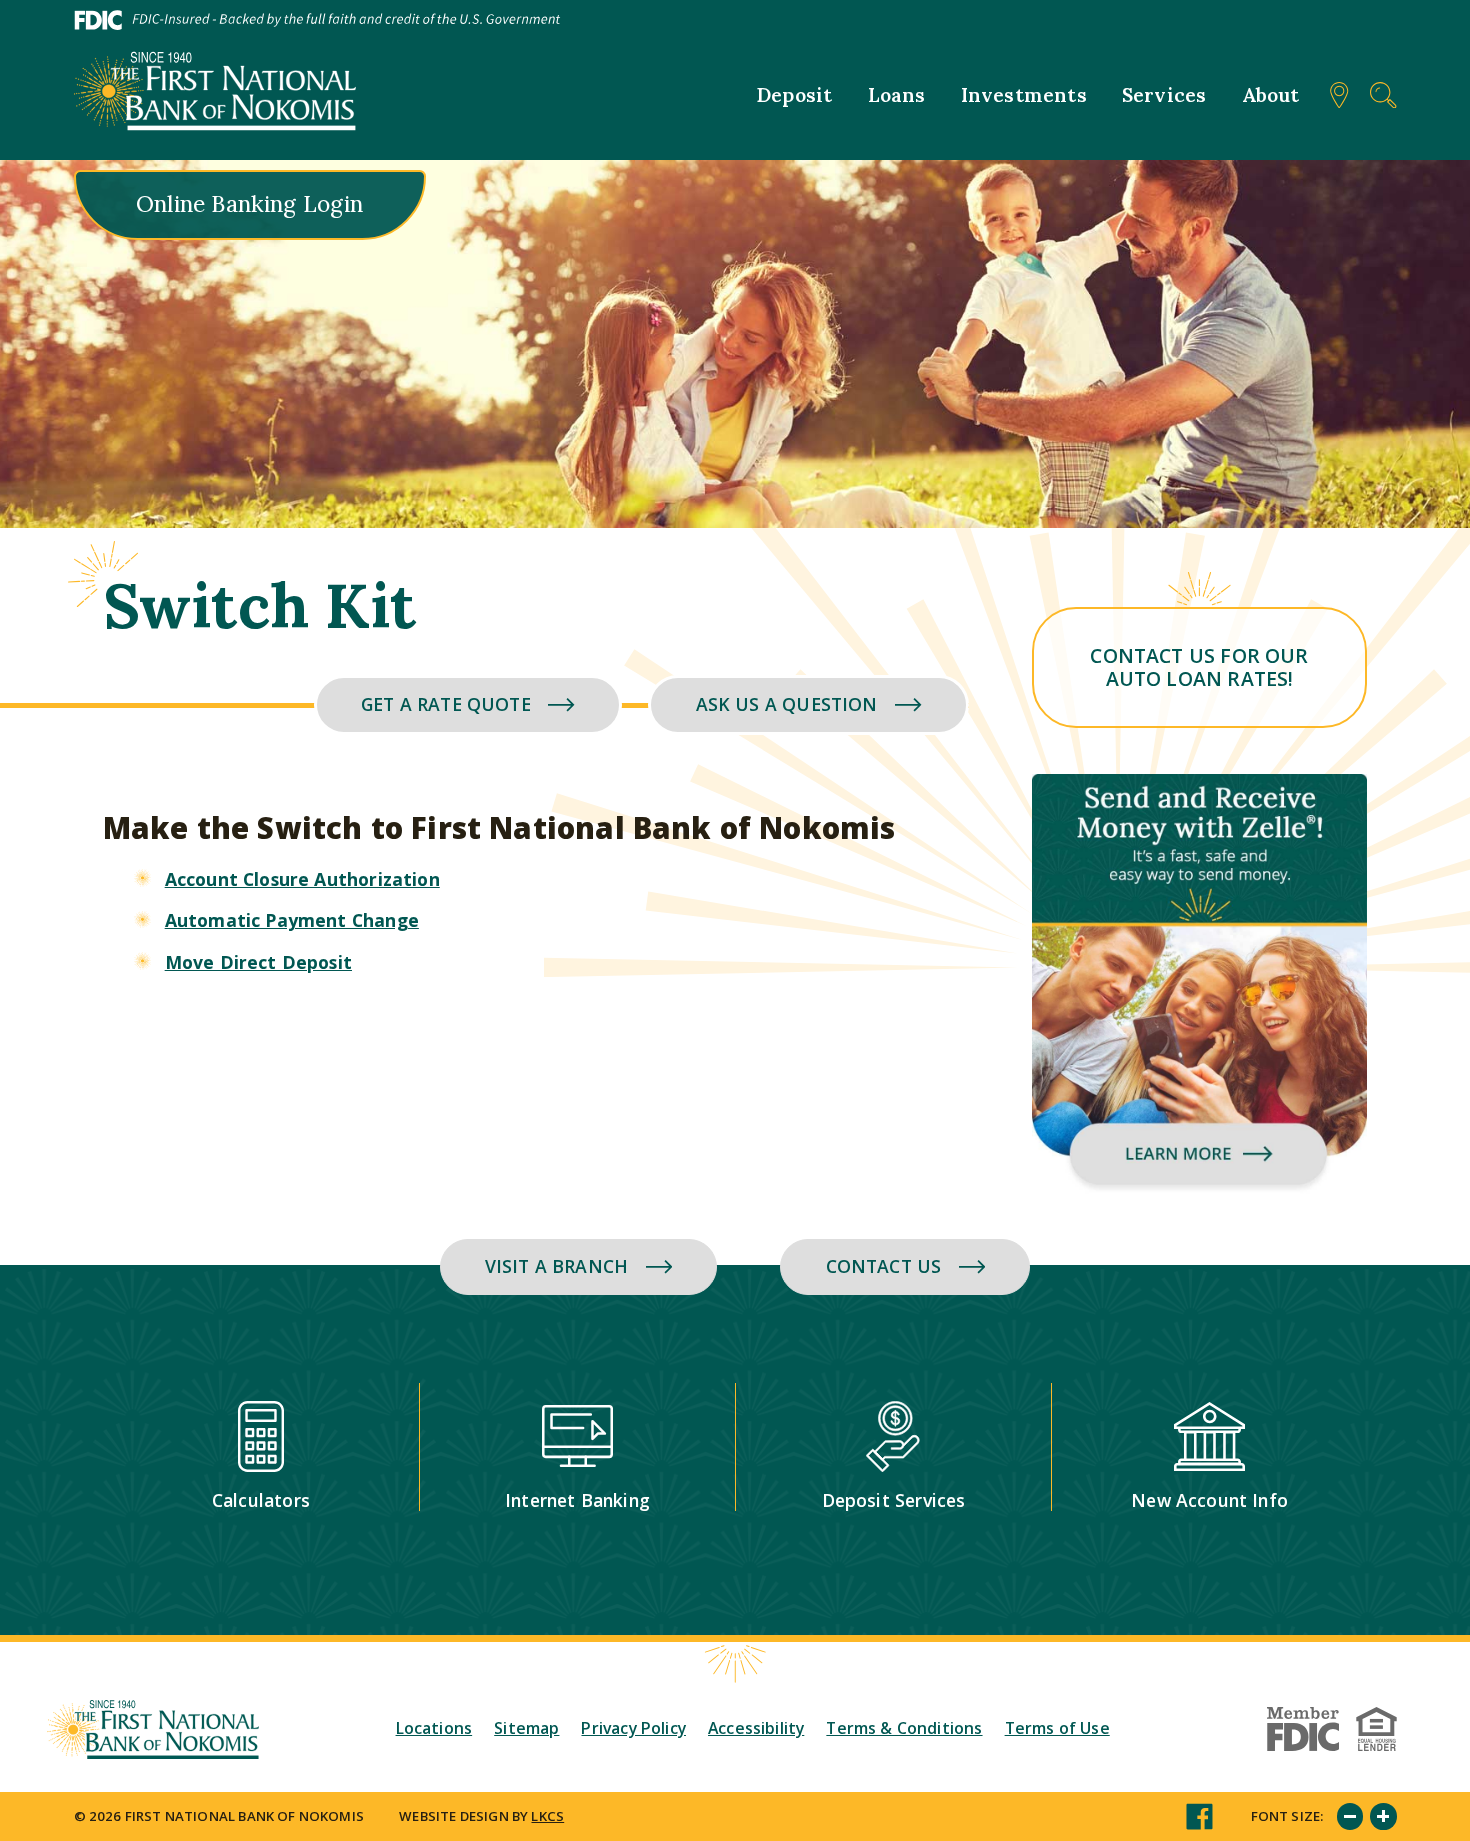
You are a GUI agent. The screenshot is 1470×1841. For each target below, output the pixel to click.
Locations (434, 1728)
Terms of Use (1057, 1728)
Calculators (261, 1500)
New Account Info (1209, 1500)
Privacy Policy (633, 1728)
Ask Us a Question (787, 704)
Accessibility (756, 1728)
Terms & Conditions (904, 1728)
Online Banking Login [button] (250, 204)
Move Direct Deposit (258, 962)
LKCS (547, 1816)
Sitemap (526, 1728)
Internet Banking (577, 1500)
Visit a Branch (556, 1266)
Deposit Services (894, 1500)
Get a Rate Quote (446, 704)
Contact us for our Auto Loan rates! (1199, 667)
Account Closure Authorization (302, 879)
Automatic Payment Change (292, 920)
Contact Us (884, 1266)
